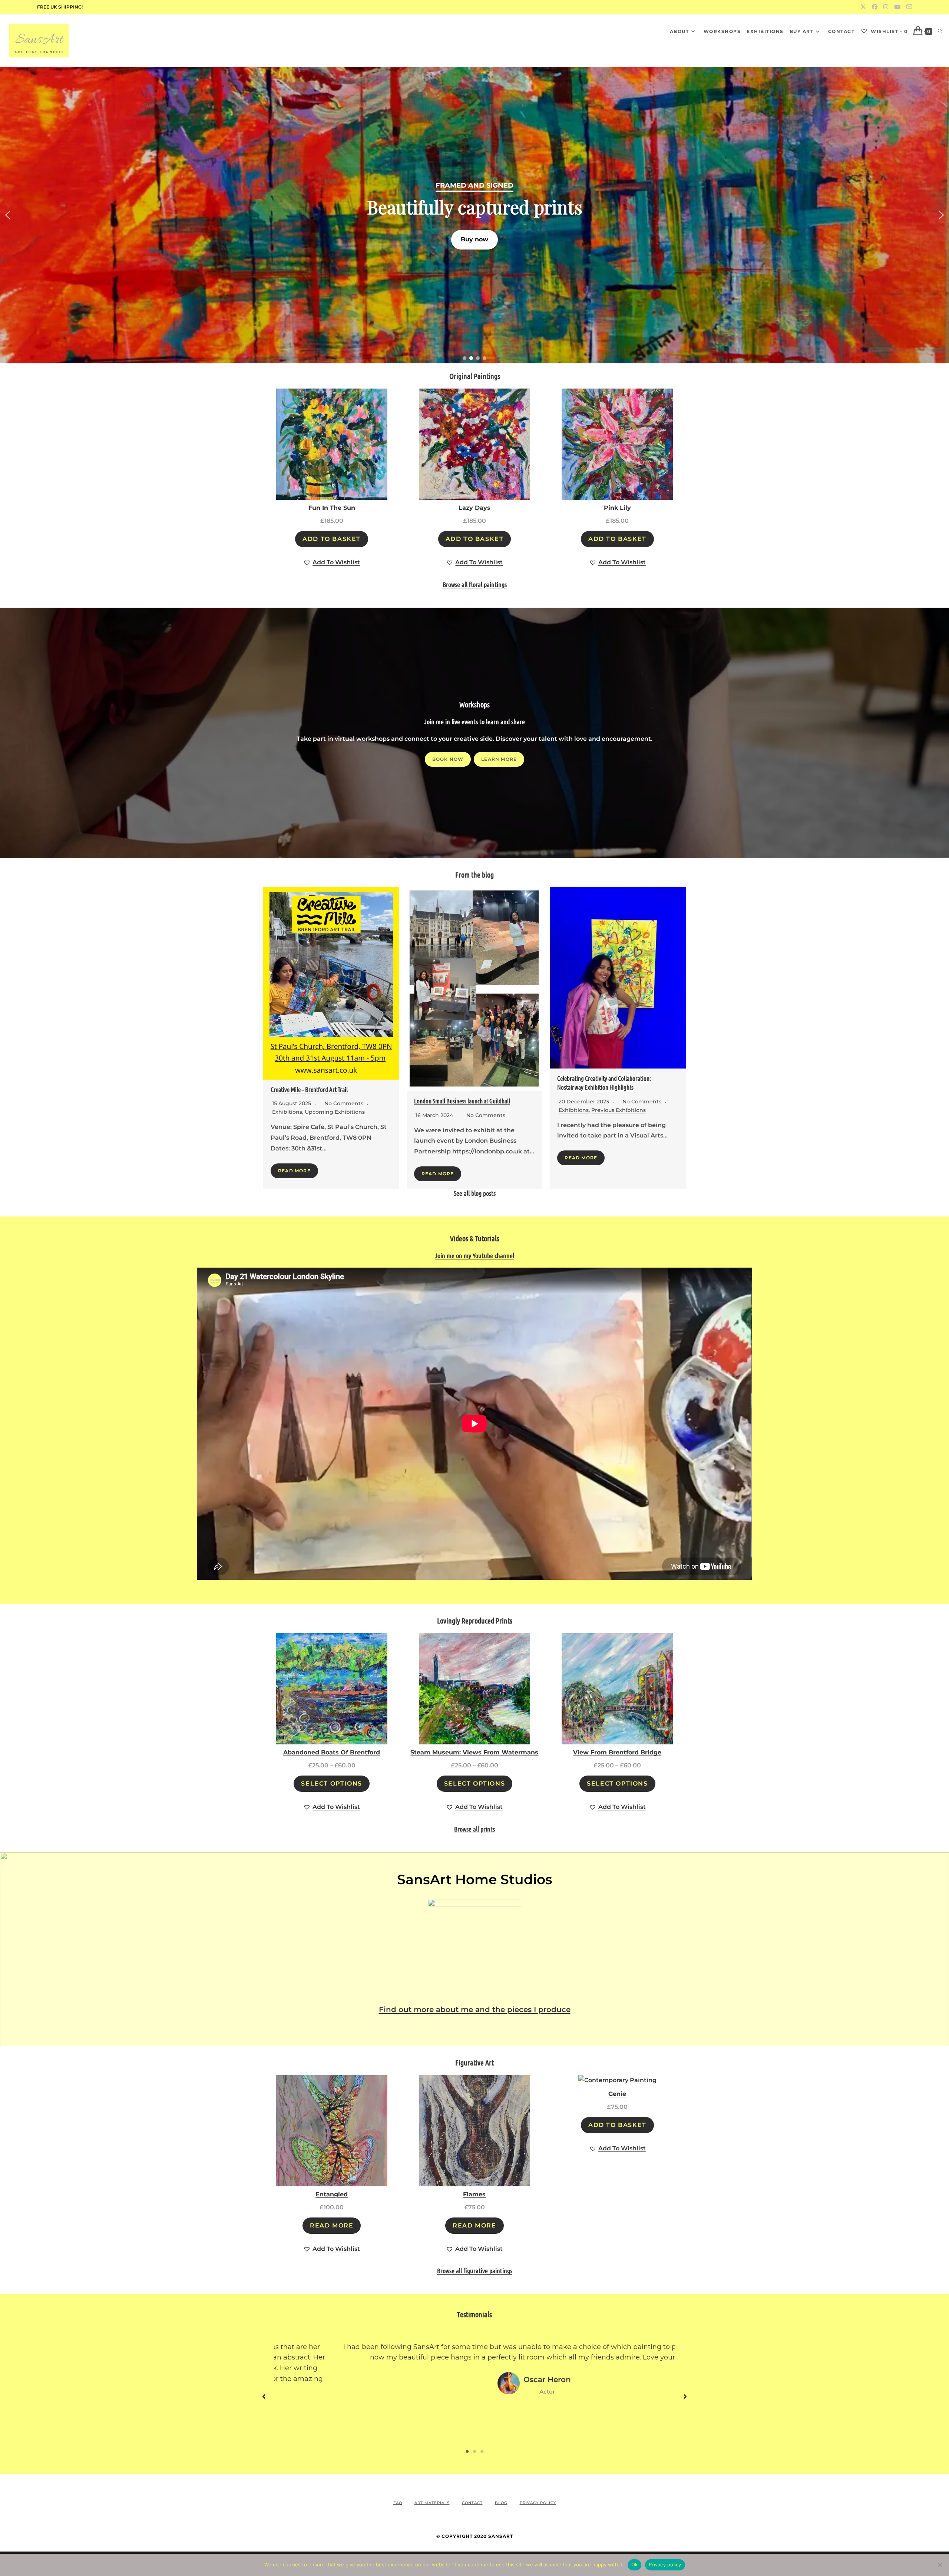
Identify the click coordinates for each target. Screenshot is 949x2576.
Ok (635, 2565)
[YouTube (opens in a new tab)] (897, 7)
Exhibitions (287, 1112)
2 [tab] (474, 2451)
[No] (940, 2565)
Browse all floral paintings (475, 584)
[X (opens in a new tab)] (863, 7)
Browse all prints (474, 1829)
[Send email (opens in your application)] (908, 7)
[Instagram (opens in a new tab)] (886, 7)
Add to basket (332, 539)
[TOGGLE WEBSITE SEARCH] (940, 31)
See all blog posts (475, 1193)
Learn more (499, 759)
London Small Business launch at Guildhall (462, 1101)
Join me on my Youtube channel (474, 1255)
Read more (332, 2225)
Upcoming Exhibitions (335, 1112)
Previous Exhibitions (619, 1110)
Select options (331, 1784)
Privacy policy (665, 2565)
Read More (294, 1171)
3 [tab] (482, 2451)
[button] (474, 215)
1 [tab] (467, 2451)
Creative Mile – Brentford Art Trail (309, 1089)
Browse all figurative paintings (475, 2270)
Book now (448, 759)
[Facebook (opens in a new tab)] (875, 7)
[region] (474, 215)
